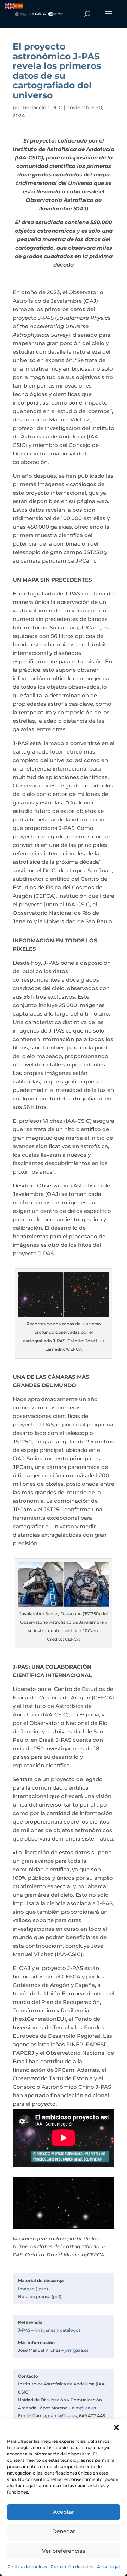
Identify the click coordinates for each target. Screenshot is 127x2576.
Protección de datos (72, 2567)
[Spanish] (19, 5)
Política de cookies (27, 2567)
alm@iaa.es (84, 2408)
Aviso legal (108, 2567)
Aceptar (64, 2512)
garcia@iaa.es (62, 2416)
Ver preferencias (64, 2551)
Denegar (64, 2531)
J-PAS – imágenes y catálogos (49, 2330)
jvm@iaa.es (77, 2350)
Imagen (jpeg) (33, 2289)
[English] (10, 5)
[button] (116, 2427)
